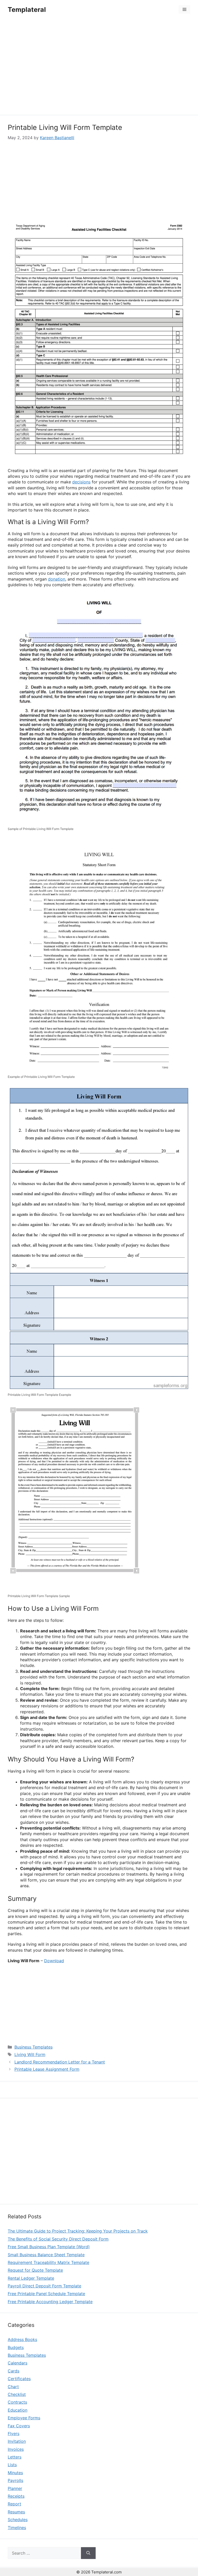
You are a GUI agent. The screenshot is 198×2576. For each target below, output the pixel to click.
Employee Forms (24, 2418)
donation (57, 579)
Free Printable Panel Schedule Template (46, 2294)
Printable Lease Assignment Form (47, 2069)
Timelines (17, 2528)
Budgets (16, 2347)
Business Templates (34, 2047)
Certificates (19, 2379)
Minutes (15, 2473)
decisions (81, 482)
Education (18, 2410)
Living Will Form (30, 2054)
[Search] (88, 2553)
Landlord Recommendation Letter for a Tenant (60, 2062)
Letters (15, 2457)
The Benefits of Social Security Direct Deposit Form (58, 2239)
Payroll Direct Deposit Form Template (44, 2286)
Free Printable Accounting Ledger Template (50, 2302)
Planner (15, 2488)
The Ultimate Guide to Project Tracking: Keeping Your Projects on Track (78, 2231)
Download (54, 1961)
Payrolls (15, 2480)
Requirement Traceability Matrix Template (48, 2262)
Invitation (17, 2441)
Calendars (18, 2363)
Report (14, 2504)
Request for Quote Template (35, 2270)
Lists (12, 2465)
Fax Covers (19, 2426)
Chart (13, 2387)
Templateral (27, 10)
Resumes (16, 2512)
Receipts (16, 2496)
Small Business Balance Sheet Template (46, 2255)
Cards (14, 2371)
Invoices (16, 2449)
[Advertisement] (99, 68)
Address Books (22, 2339)
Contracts (17, 2402)
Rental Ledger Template (31, 2278)
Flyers (14, 2434)
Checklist (17, 2394)
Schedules (18, 2520)
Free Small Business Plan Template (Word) (49, 2247)
